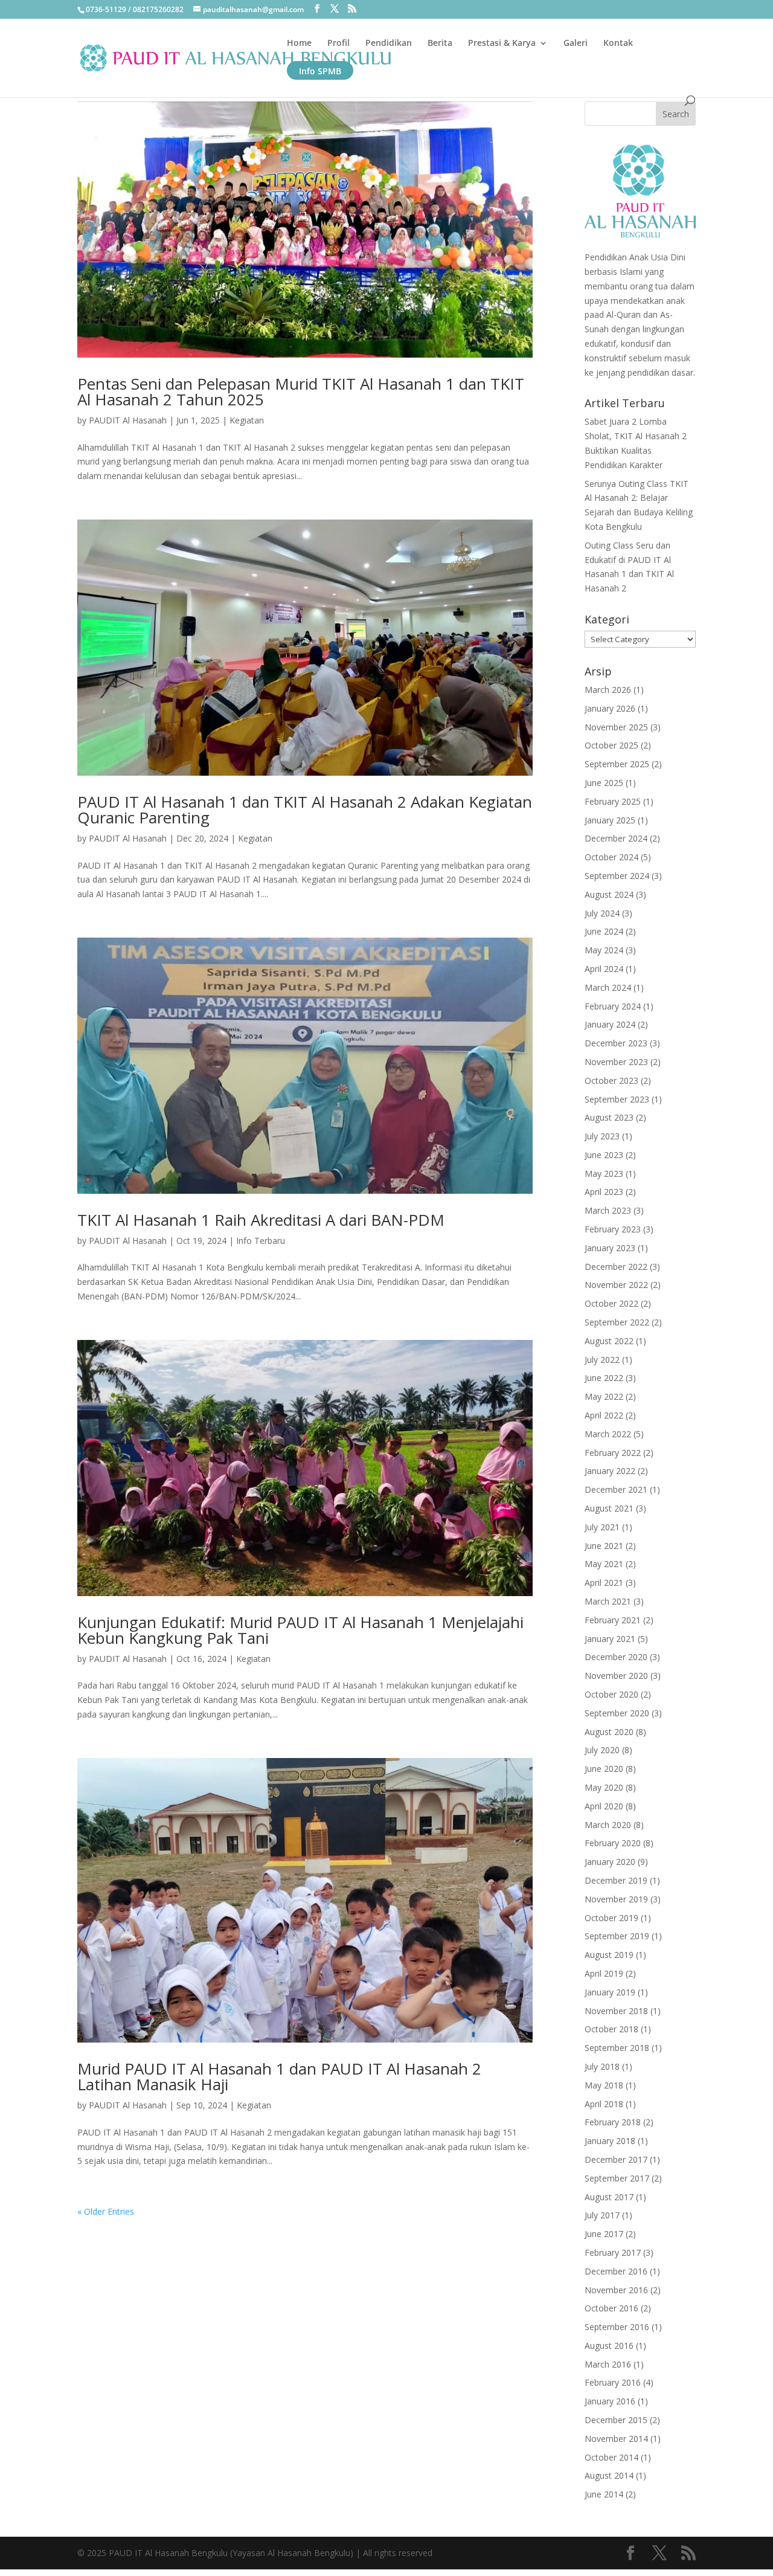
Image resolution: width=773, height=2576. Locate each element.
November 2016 (616, 2290)
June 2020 (604, 1769)
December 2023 (616, 1043)
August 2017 (609, 2197)
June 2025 (604, 783)
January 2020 (610, 1862)
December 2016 (616, 2271)
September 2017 (617, 2178)
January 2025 (610, 820)
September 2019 (617, 1936)
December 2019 (616, 1880)
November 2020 (616, 1676)
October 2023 (611, 1080)
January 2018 (610, 2141)
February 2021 (613, 1620)
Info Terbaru (261, 1241)
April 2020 (604, 1806)
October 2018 (611, 2029)
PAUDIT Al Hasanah (128, 420)
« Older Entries (106, 2211)
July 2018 (602, 2066)
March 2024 (608, 987)
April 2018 (604, 2104)
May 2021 (604, 1564)
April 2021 (604, 1583)
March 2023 (608, 1210)
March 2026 (608, 690)
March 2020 (608, 1825)
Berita (440, 43)
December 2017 (616, 2159)
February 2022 (613, 1453)
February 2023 (613, 1229)
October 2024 (611, 857)
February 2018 (613, 2122)
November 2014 (616, 2439)
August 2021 (609, 1508)
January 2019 (610, 1992)
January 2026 (610, 708)
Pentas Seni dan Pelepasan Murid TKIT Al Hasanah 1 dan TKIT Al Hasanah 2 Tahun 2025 (301, 391)
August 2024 (609, 894)
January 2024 (610, 1024)
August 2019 (609, 1955)
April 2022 (604, 1415)
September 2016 (617, 2327)
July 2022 (602, 1360)
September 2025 (617, 764)
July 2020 (602, 1750)
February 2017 (613, 2252)
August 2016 (609, 2346)
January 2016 (610, 2401)
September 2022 (617, 1322)
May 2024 (604, 950)
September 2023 (617, 1099)
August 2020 (609, 1732)
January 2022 (610, 1471)
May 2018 (604, 2085)
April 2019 (604, 1973)
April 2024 (604, 969)
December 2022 (616, 1267)
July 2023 (602, 1136)
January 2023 (610, 1248)
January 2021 (610, 1639)
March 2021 (608, 1601)
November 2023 (616, 1062)
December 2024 (616, 838)
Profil (338, 43)
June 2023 (604, 1155)
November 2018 (616, 2011)
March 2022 (608, 1434)
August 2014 (609, 2475)
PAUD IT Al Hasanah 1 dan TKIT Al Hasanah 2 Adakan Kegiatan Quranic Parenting (305, 810)
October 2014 (611, 2457)
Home (299, 43)
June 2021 (604, 1546)
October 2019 (611, 1918)
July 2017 (602, 2215)
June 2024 (604, 931)
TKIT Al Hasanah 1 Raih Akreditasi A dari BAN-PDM (261, 1220)
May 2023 (604, 1174)
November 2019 (616, 1899)
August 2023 (609, 1117)
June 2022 (604, 1378)
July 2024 (602, 913)
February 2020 (613, 1843)
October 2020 (611, 1694)
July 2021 (602, 1527)
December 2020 (616, 1657)
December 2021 (616, 1489)
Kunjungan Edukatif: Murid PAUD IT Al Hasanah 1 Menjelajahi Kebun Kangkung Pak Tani (300, 1630)
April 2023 (604, 1192)
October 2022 (611, 1303)
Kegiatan (247, 420)
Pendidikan (389, 43)
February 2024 (613, 1006)
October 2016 (611, 2308)
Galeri (576, 43)
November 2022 (616, 1285)
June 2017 (604, 2234)
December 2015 (616, 2420)
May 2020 (604, 1787)
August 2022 (609, 1341)
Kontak (618, 43)
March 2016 (608, 2364)
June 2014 (604, 2494)
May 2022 (604, 1396)
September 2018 (617, 2048)
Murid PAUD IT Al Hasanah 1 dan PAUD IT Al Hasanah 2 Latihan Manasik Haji (279, 2076)
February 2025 (613, 801)
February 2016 (613, 2382)
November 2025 (616, 727)
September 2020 (617, 1713)
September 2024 (617, 876)
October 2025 (611, 745)
